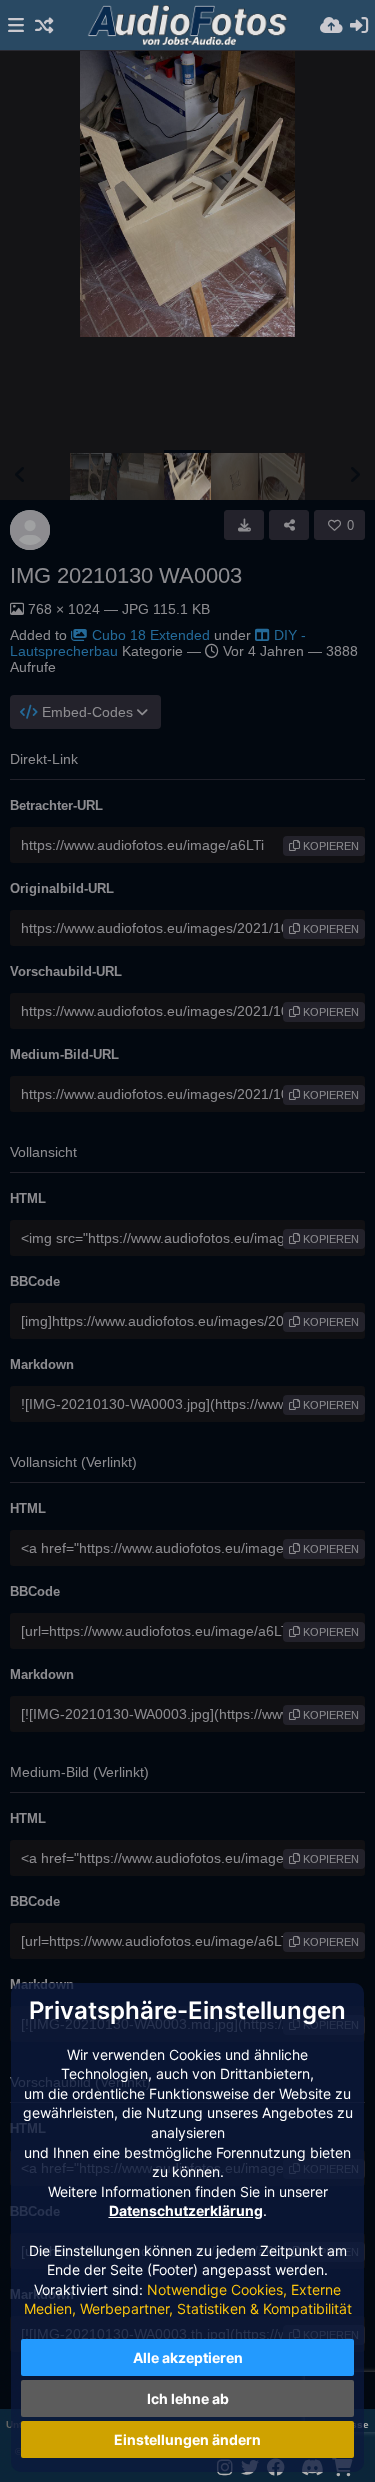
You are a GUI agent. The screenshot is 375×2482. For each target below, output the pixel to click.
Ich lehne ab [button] (188, 2398)
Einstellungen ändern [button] (187, 2439)
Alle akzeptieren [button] (188, 2357)
